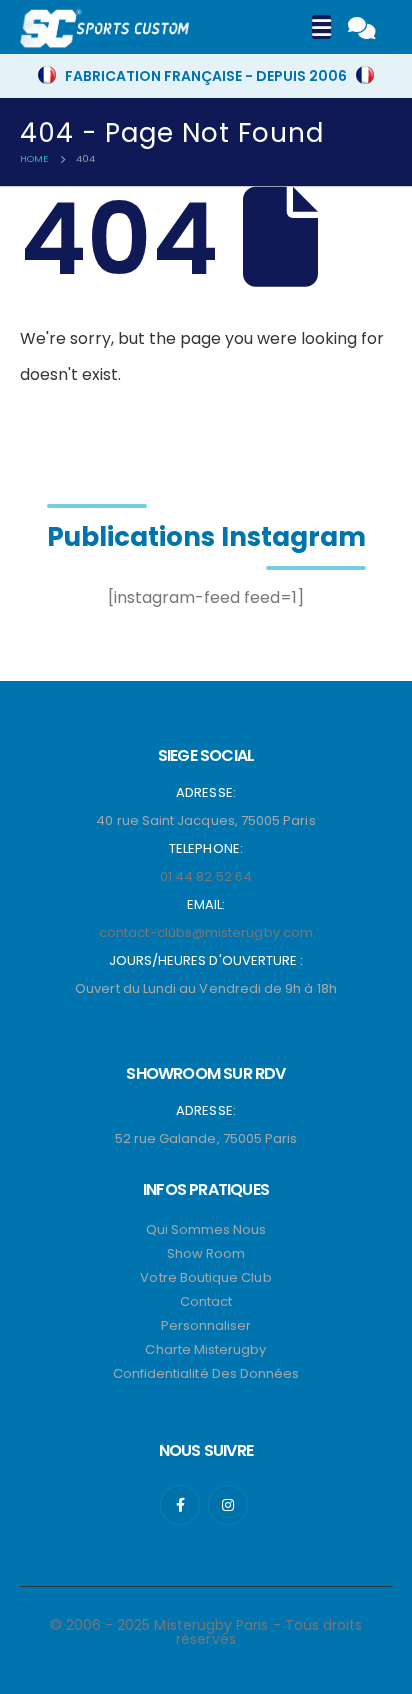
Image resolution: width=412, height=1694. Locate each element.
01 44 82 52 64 (206, 876)
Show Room (206, 1253)
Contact (206, 1301)
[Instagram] (228, 1505)
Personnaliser (206, 1325)
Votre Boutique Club (205, 1277)
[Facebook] (180, 1505)
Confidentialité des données (206, 1373)
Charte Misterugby (205, 1349)
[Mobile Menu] (321, 27)
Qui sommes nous (206, 1229)
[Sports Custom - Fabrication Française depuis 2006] (105, 29)
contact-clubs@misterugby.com (206, 932)
